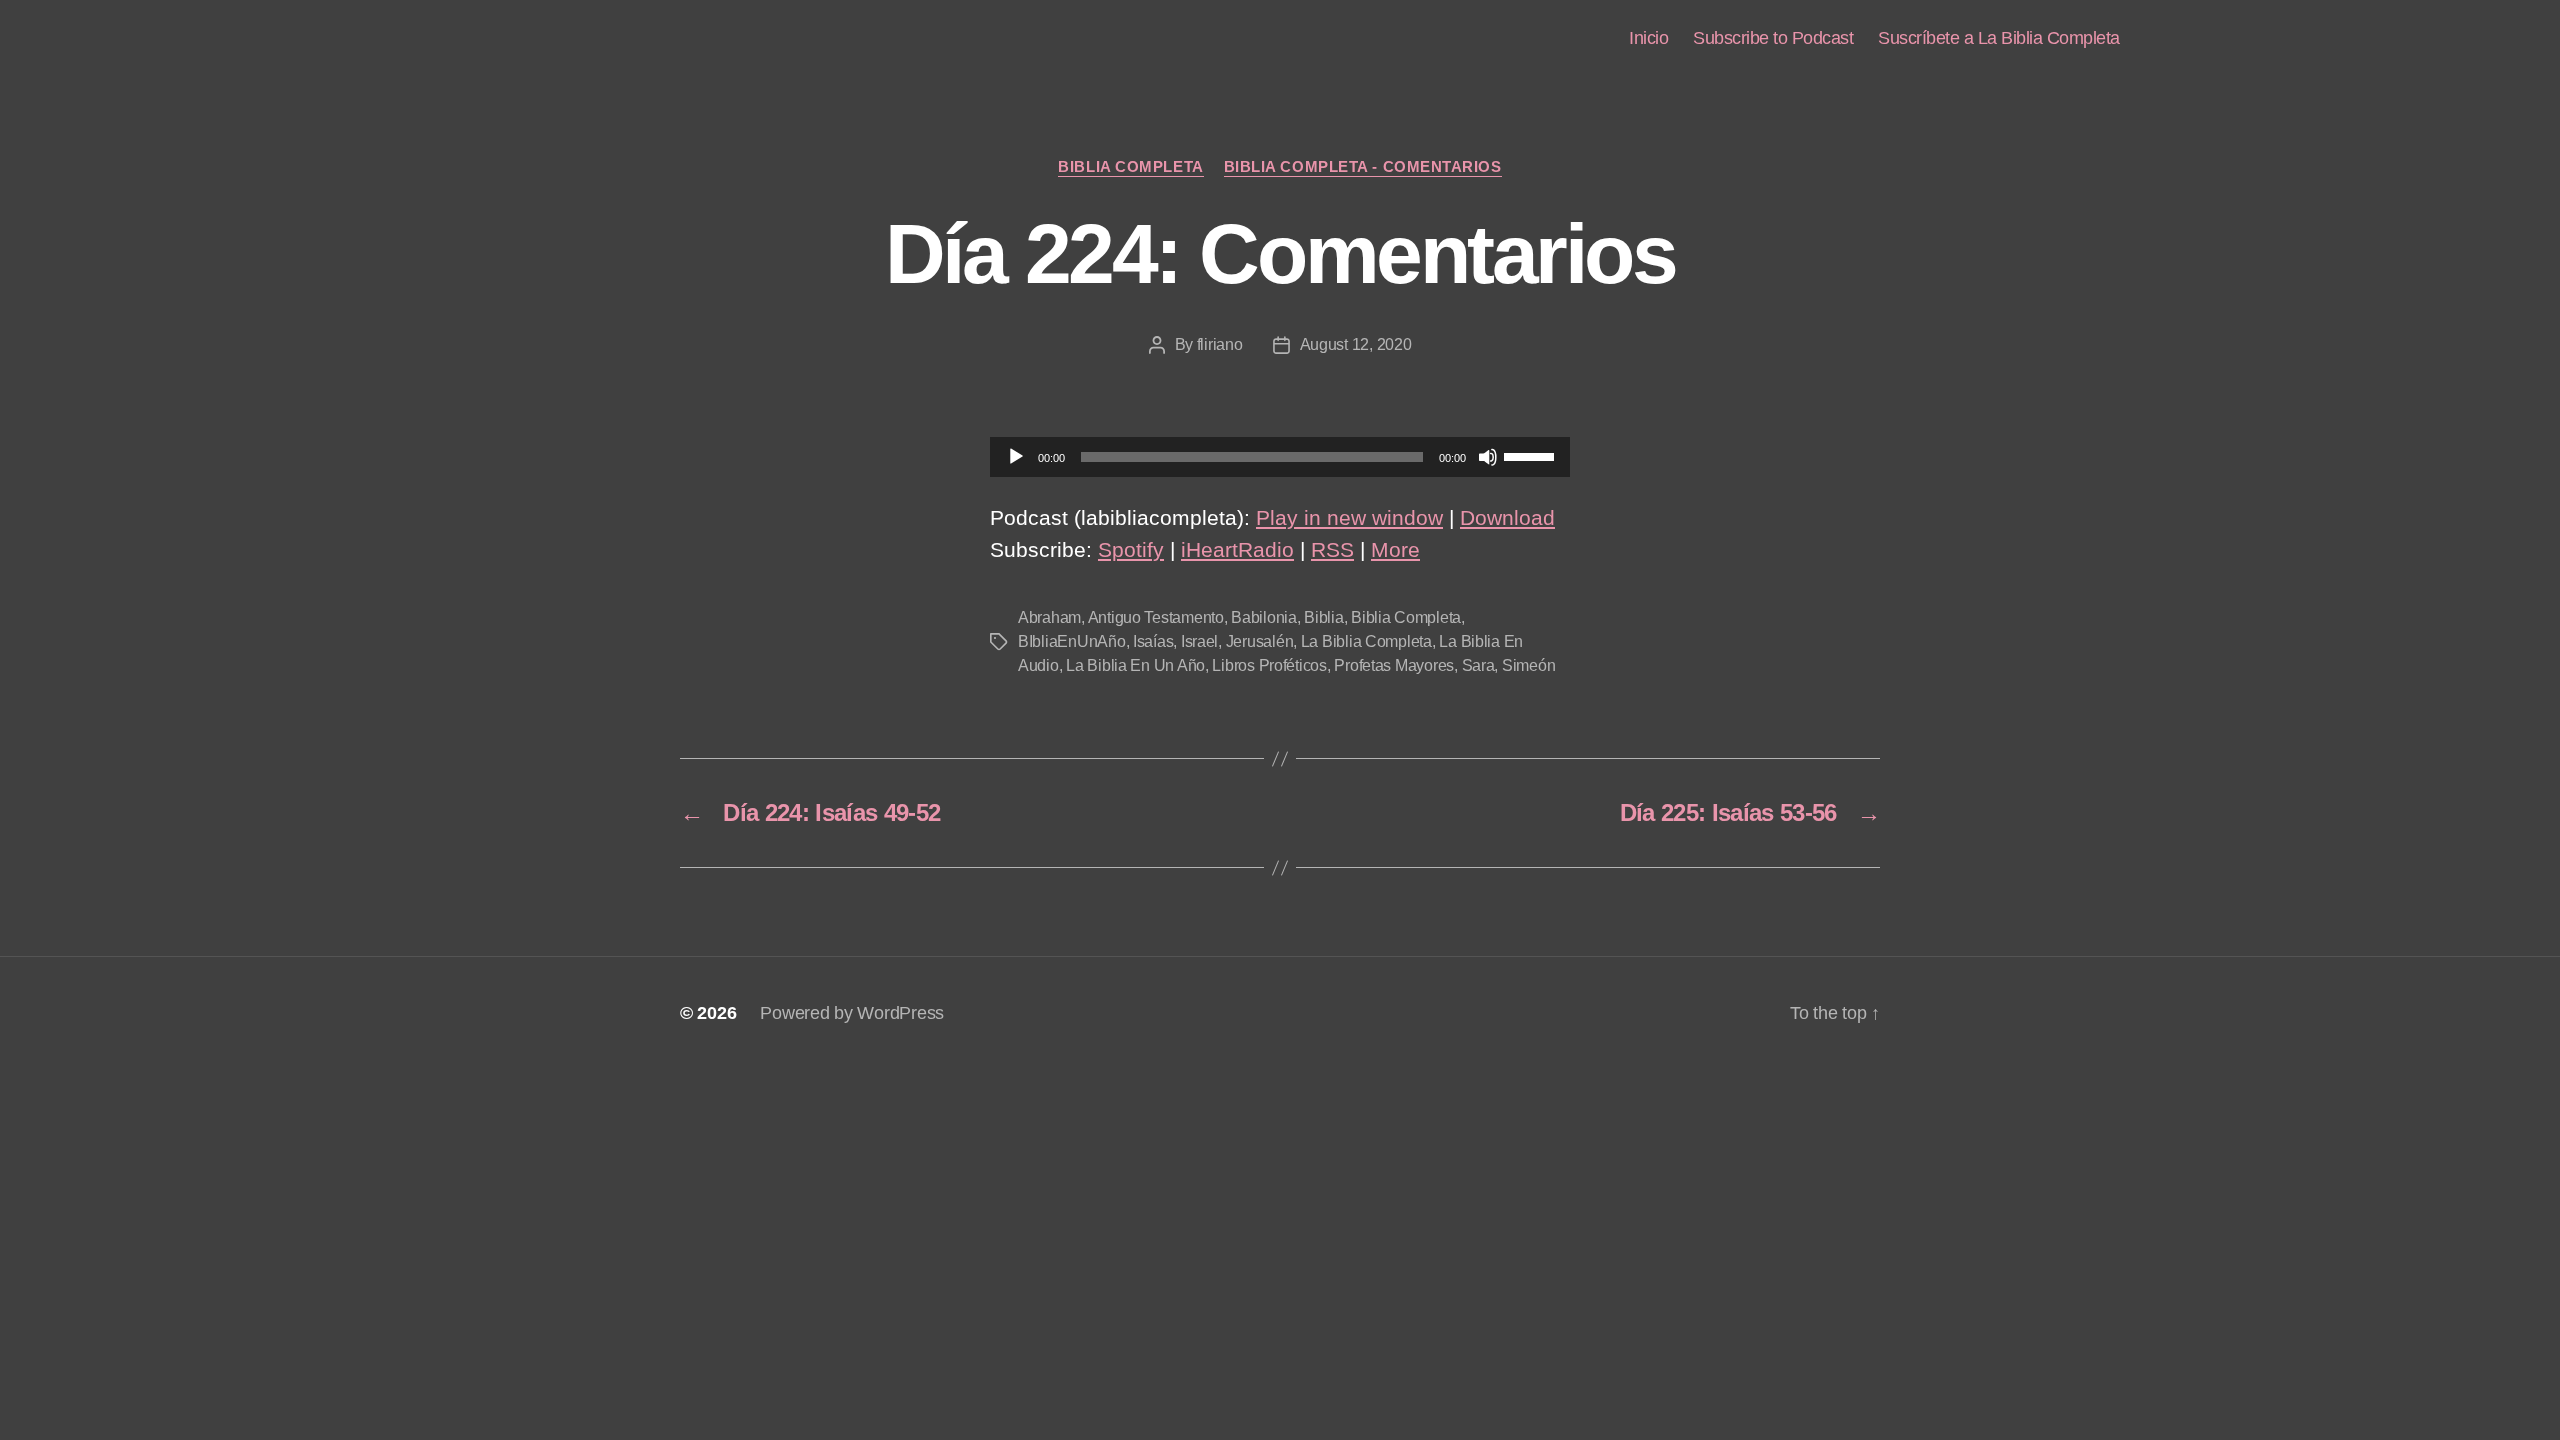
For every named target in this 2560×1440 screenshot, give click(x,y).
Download (1507, 517)
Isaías (1153, 641)
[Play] (1016, 457)
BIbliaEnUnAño (1072, 641)
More (1395, 549)
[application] (1280, 457)
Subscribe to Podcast (1773, 38)
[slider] (1532, 455)
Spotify (1131, 549)
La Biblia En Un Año (1135, 665)
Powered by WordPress (852, 1013)
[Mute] (1488, 457)
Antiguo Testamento (1156, 617)
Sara (1478, 665)
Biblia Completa (1130, 166)
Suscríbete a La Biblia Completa (1999, 38)
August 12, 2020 (1356, 344)
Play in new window (1349, 517)
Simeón (1528, 665)
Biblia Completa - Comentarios (1363, 166)
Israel (1199, 641)
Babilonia (1264, 617)
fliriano (1220, 344)
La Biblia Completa (1366, 641)
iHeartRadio (1237, 549)
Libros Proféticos (1269, 665)
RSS (1332, 549)
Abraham (1049, 617)
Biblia (1323, 617)
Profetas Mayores (1394, 665)
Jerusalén (1260, 641)
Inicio (1648, 38)
